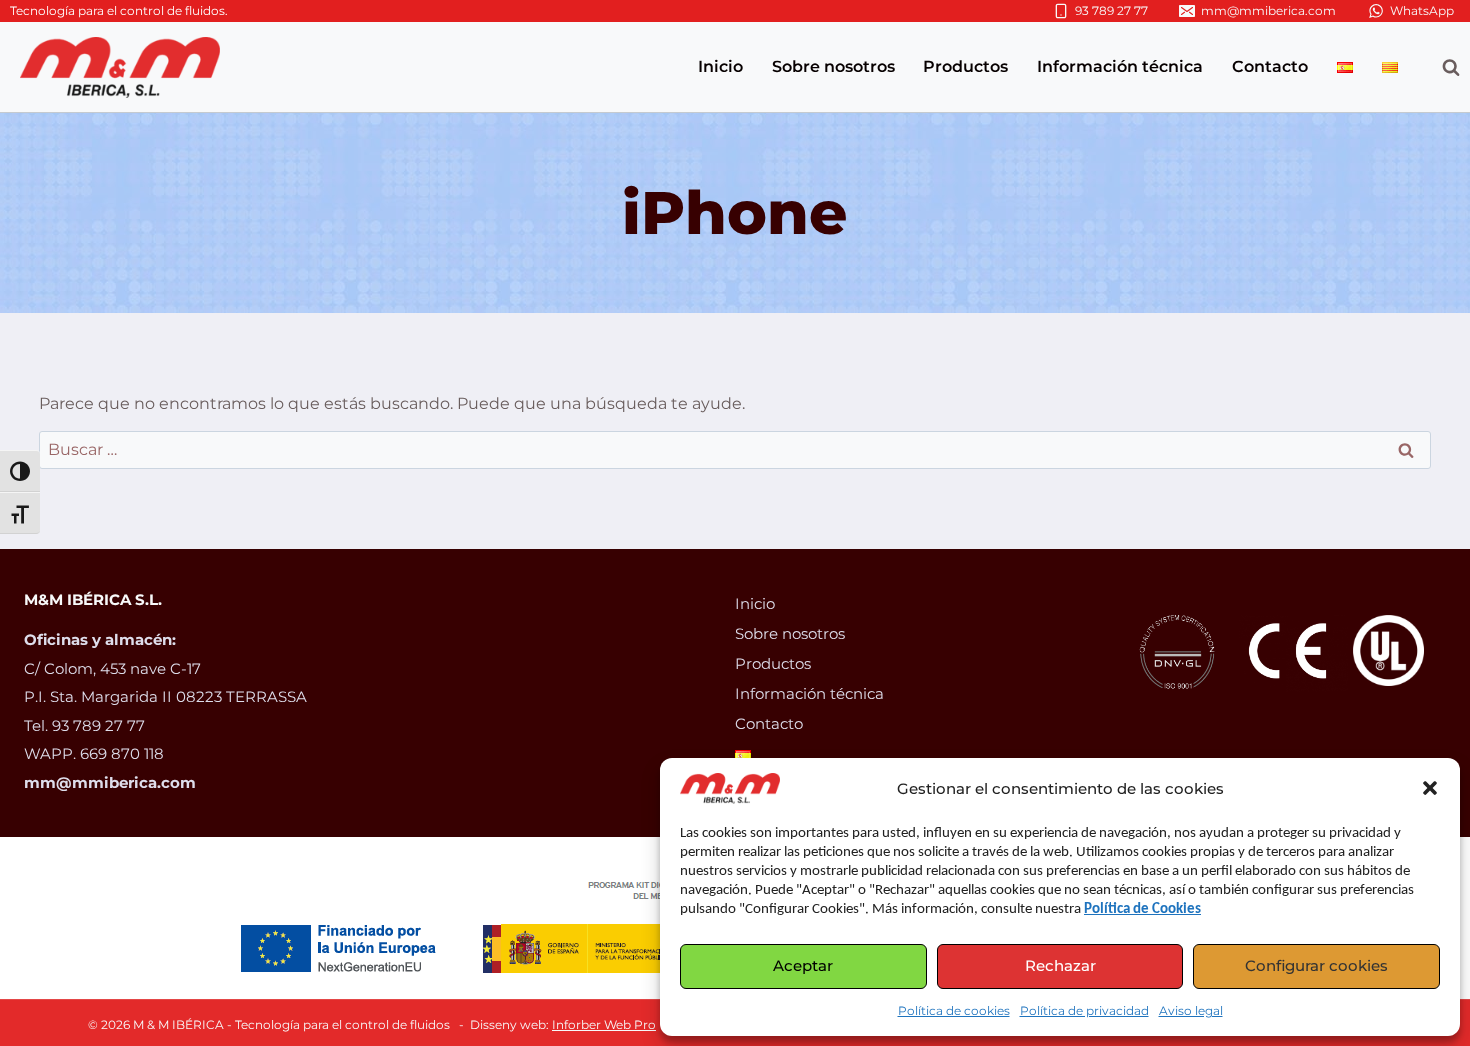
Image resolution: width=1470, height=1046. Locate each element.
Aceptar (803, 965)
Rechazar (1060, 965)
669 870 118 (124, 753)
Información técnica (1120, 66)
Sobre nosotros (833, 66)
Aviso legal (1191, 1010)
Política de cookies (954, 1010)
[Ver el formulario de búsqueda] (1441, 67)
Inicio (720, 66)
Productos (965, 66)
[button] (1430, 788)
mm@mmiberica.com (110, 782)
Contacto (1270, 66)
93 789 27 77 (100, 725)
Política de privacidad (1084, 1010)
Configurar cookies (1316, 965)
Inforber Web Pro (604, 1024)
